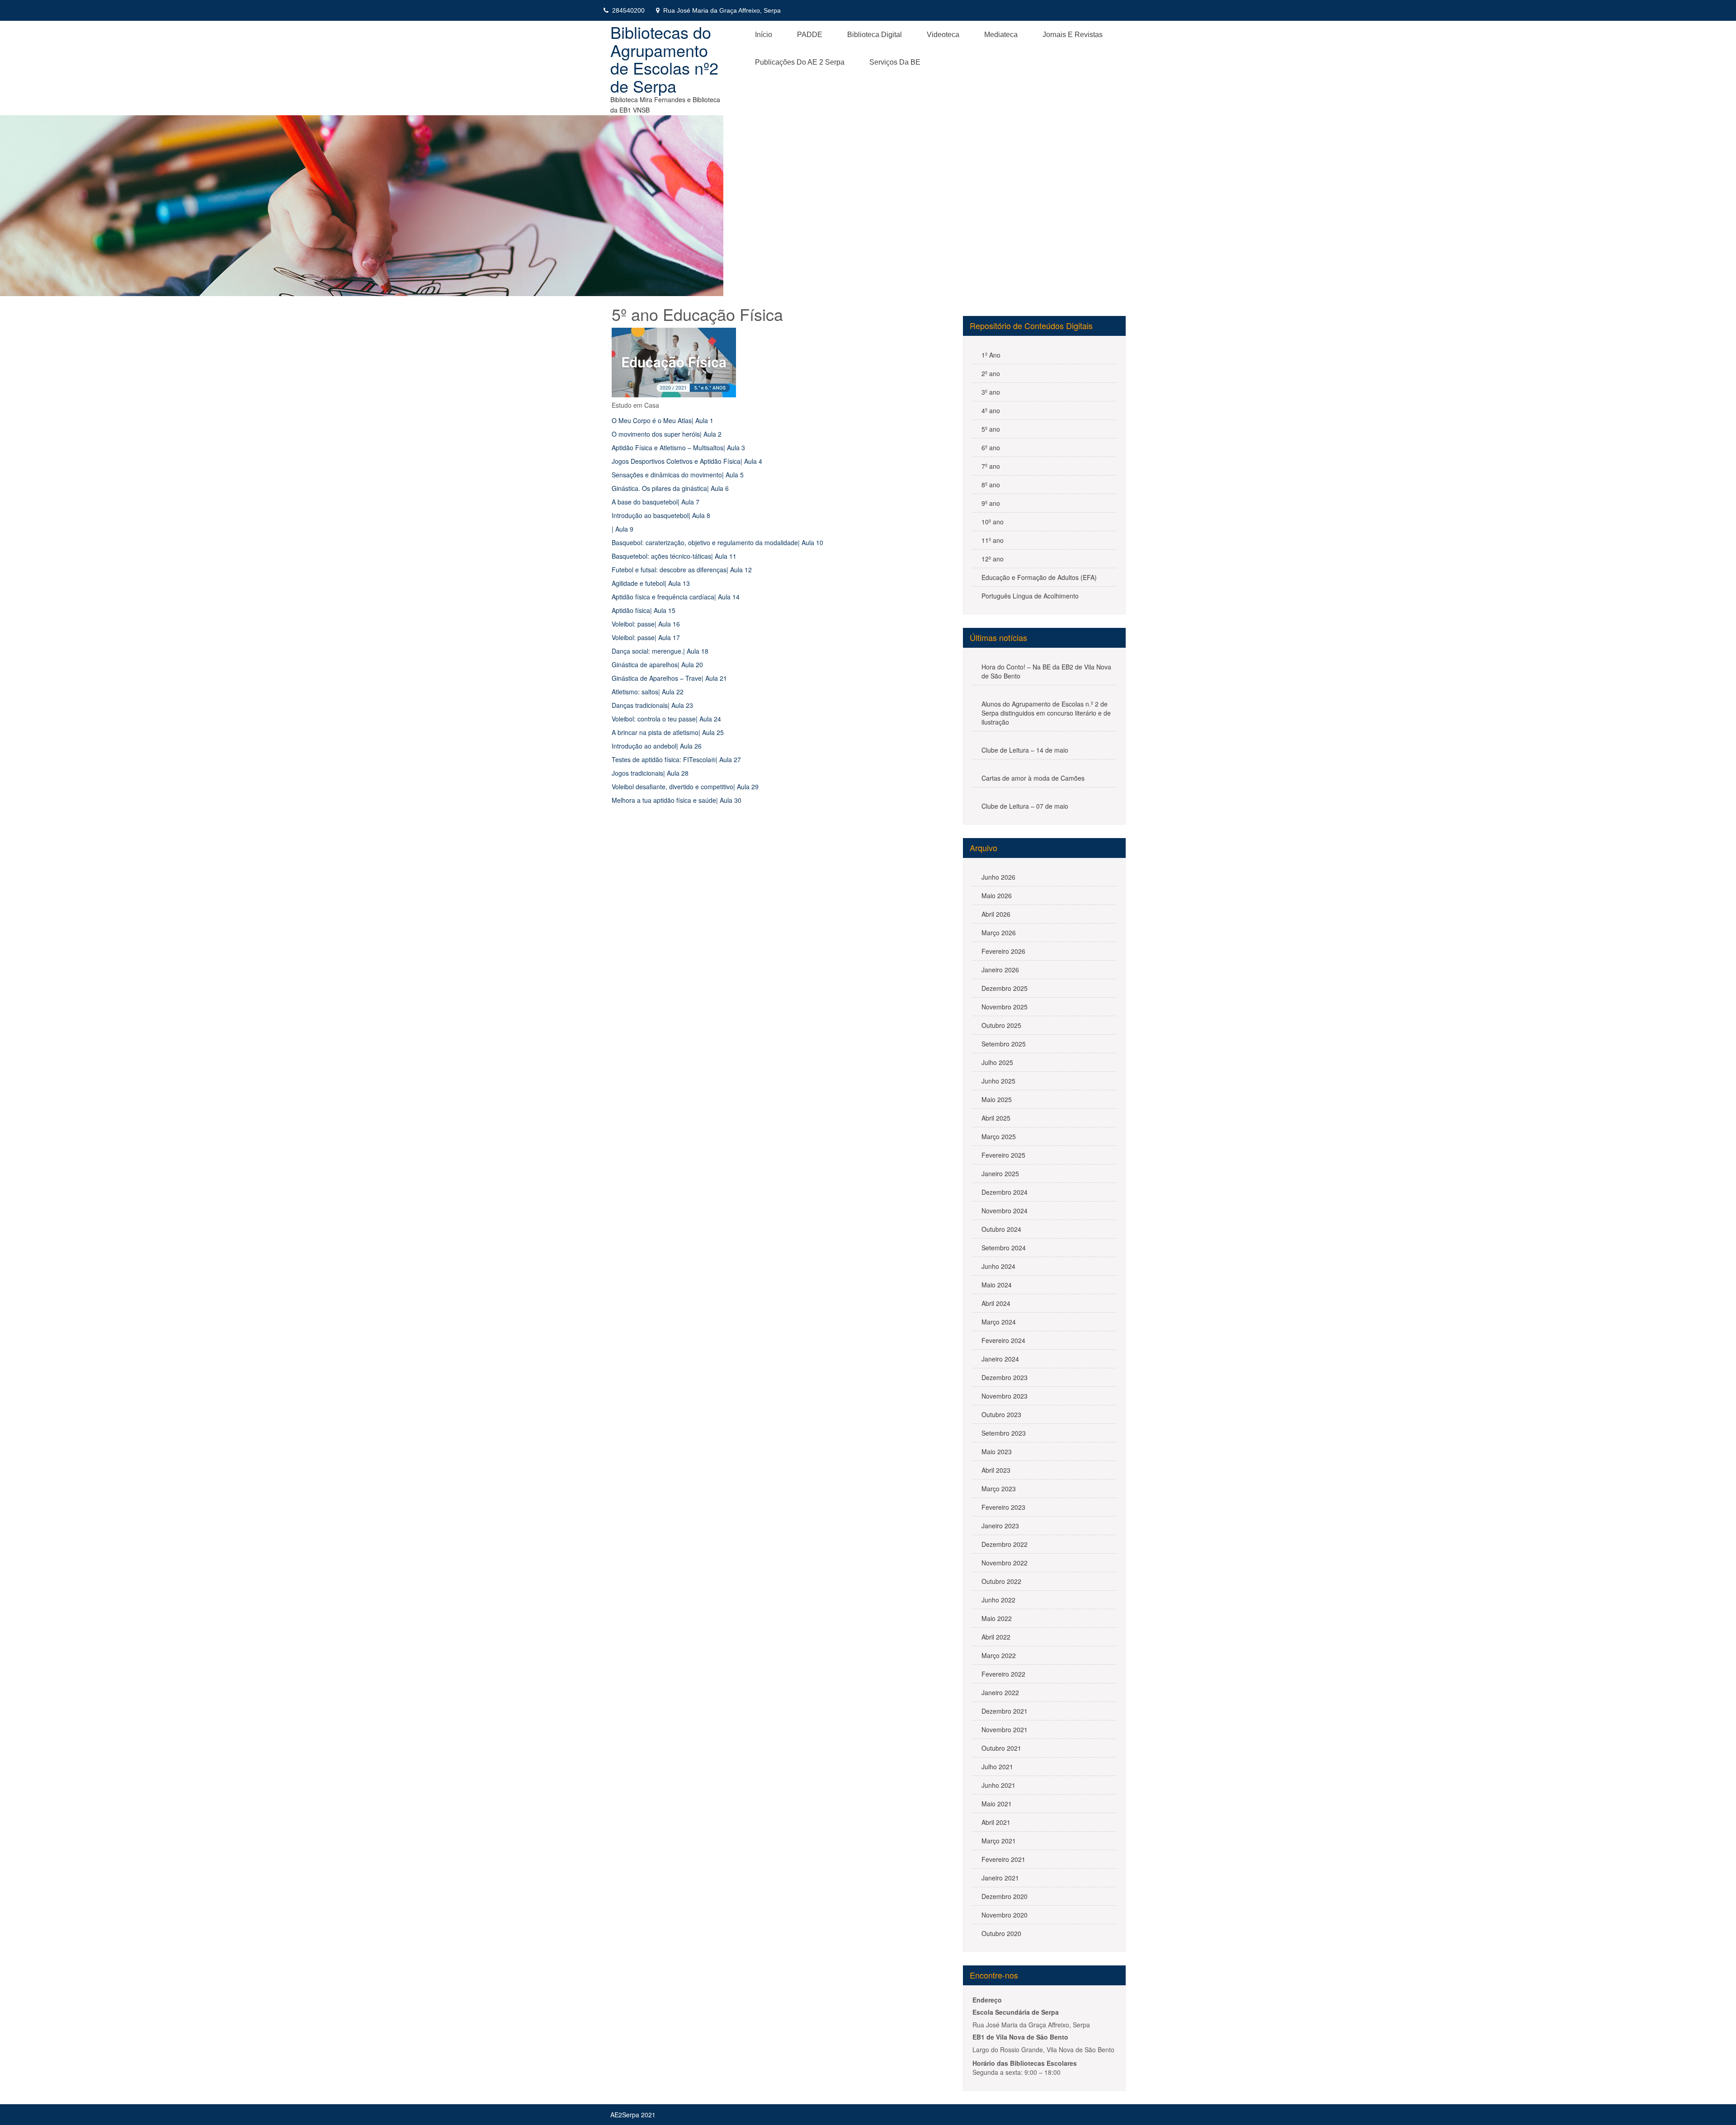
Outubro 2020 (1001, 1933)
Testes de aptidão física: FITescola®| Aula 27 (676, 759)
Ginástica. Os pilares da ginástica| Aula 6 (670, 488)
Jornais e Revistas (1073, 35)
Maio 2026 (997, 895)
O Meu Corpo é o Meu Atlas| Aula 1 (663, 420)
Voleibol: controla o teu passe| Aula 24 (666, 719)
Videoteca (943, 35)
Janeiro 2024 (1000, 1359)
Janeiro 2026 (1000, 970)
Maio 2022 (997, 1618)
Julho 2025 (997, 1062)
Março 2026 (999, 933)
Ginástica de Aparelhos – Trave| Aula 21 (669, 678)
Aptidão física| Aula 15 (644, 610)
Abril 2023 (996, 1470)
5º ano (991, 429)
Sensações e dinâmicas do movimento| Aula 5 (678, 475)
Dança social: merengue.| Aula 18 (660, 651)
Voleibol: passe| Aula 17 (646, 637)
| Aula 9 (623, 529)
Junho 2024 (998, 1266)
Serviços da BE (895, 62)
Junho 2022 (998, 1600)
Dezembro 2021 (1005, 1711)
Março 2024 (999, 1322)
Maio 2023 (997, 1451)
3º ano (991, 392)
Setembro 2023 (1004, 1433)
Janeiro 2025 (1000, 1173)
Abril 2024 (996, 1303)
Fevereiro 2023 (1003, 1507)
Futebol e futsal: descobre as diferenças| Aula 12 (682, 570)
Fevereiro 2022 (1003, 1674)
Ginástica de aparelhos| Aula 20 (657, 664)
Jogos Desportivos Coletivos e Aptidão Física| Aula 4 (687, 461)
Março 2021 (999, 1841)
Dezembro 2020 (1005, 1896)
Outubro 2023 (1001, 1414)
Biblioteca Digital (875, 35)
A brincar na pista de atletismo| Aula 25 (668, 732)
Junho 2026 (998, 877)
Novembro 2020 (1005, 1915)
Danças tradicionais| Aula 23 (652, 705)
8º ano (991, 485)
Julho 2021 (997, 1767)
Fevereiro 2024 (1003, 1340)
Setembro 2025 (1004, 1044)
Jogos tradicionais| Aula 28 (650, 773)
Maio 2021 (997, 1804)
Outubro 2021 (1001, 1748)
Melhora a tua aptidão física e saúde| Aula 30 (677, 800)
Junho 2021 (998, 1785)
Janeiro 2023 (1000, 1526)
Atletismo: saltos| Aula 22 (648, 692)
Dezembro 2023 (1005, 1377)
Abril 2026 (996, 914)
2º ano (991, 373)
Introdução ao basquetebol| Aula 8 (661, 515)
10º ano (993, 522)
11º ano (993, 540)
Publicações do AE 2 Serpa (800, 62)
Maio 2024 (997, 1285)
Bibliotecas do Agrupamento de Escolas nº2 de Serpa (664, 59)
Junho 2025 (998, 1081)
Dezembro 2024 (1005, 1192)
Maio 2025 (997, 1099)
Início (764, 35)
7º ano (991, 466)
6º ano (991, 448)
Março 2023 (999, 1489)
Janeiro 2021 (1000, 1878)
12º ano (993, 559)
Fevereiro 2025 (1003, 1155)
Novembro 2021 (1005, 1729)
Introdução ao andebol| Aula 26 (657, 746)
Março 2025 (999, 1136)
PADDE (810, 35)
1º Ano (991, 355)
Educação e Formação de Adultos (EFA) (1039, 577)
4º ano (991, 410)
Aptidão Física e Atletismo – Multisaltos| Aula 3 (678, 448)
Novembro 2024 (1005, 1211)
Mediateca (1001, 35)
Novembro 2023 (1005, 1396)
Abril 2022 (996, 1637)
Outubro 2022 (1001, 1581)
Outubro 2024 (1001, 1229)
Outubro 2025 (1001, 1025)
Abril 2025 (996, 1118)
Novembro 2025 (1005, 1007)
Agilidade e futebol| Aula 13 (651, 583)
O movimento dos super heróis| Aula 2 (667, 434)
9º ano (991, 503)
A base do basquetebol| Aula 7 (656, 502)
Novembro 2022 (1005, 1563)
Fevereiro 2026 (1003, 951)
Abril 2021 (996, 1822)
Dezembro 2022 (1005, 1544)
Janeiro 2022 (1000, 1692)
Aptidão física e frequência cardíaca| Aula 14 (676, 597)
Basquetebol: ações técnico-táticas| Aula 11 (674, 556)
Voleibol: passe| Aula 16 (646, 624)
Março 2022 (999, 1655)
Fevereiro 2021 (1003, 1859)
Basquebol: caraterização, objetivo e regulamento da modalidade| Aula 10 (717, 542)
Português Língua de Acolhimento (1030, 596)
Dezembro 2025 (1005, 988)
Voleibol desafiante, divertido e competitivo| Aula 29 (685, 787)
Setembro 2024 (1004, 1248)
